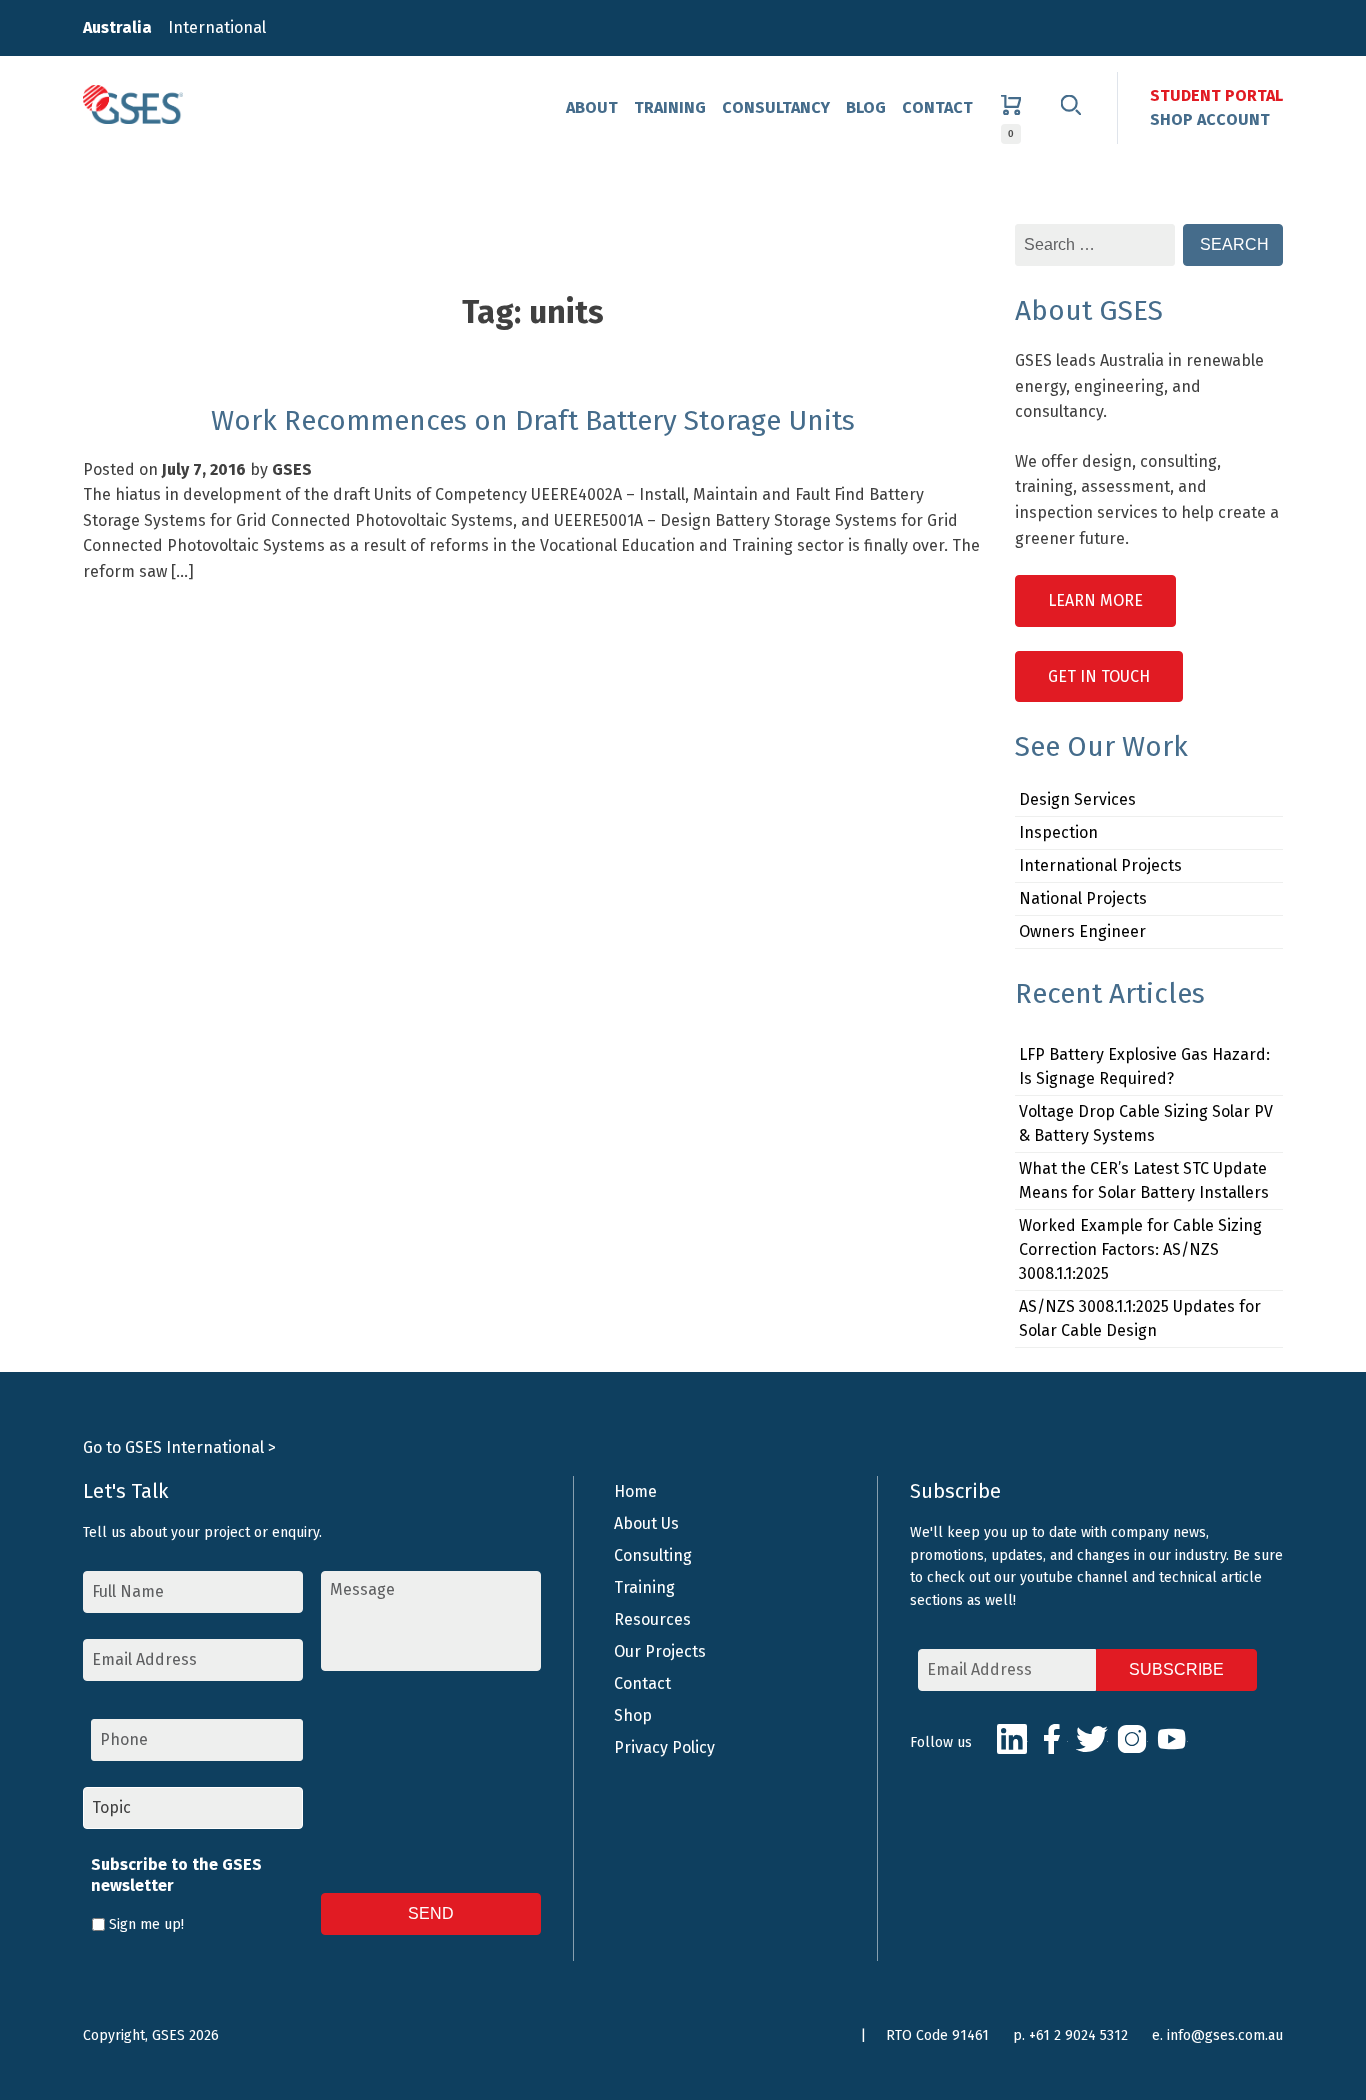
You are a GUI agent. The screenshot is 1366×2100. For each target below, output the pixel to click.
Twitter (1092, 1739)
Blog (866, 107)
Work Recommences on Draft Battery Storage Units (533, 420)
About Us (646, 1523)
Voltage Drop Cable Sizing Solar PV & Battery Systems (1146, 1123)
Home (635, 1491)
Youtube (1172, 1739)
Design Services (1077, 799)
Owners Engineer (1082, 931)
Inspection (1058, 832)
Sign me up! (146, 1924)
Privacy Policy (664, 1747)
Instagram (1132, 1739)
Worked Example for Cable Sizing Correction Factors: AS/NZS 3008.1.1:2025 (1140, 1249)
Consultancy (776, 107)
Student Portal (1216, 95)
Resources (652, 1619)
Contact (937, 107)
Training (670, 107)
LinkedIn (1012, 1739)
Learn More (1095, 600)
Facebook (1052, 1739)
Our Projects (660, 1651)
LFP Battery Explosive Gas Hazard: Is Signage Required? (1144, 1066)
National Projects (1083, 898)
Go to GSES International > (179, 1447)
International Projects (1100, 865)
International (217, 27)
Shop (633, 1715)
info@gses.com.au (1225, 2035)
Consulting (653, 1555)
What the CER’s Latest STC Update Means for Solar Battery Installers (1144, 1180)
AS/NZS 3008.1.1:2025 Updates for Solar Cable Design (1140, 1318)
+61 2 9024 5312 (1078, 2035)
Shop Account (1210, 119)
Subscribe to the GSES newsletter (176, 1875)
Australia (117, 27)
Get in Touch (1099, 676)
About (592, 107)
